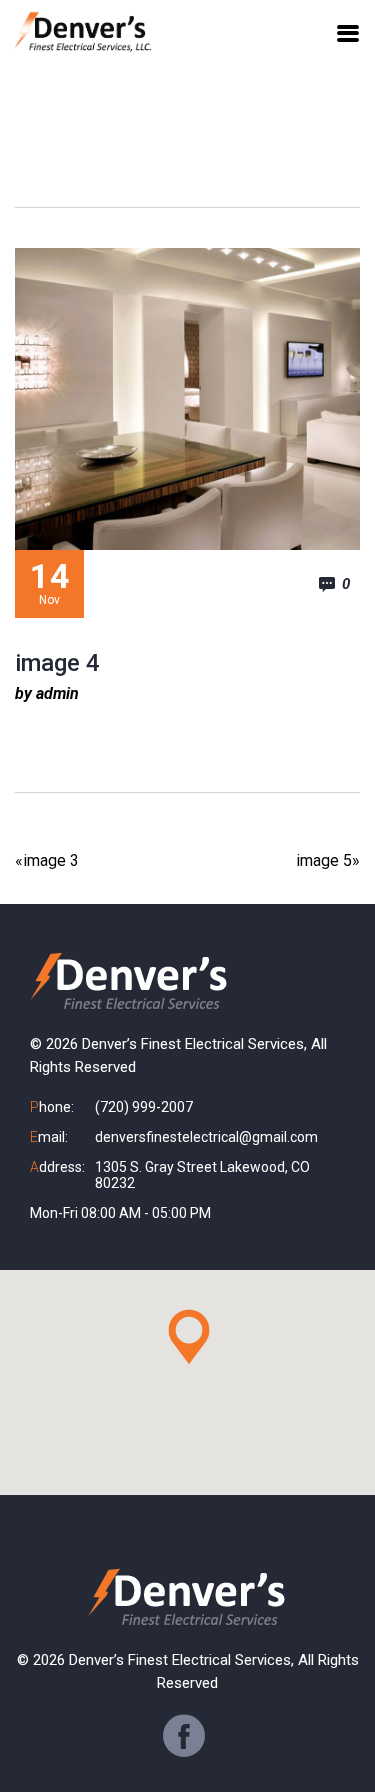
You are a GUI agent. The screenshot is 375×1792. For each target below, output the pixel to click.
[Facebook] (184, 1736)
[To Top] (337, 1739)
